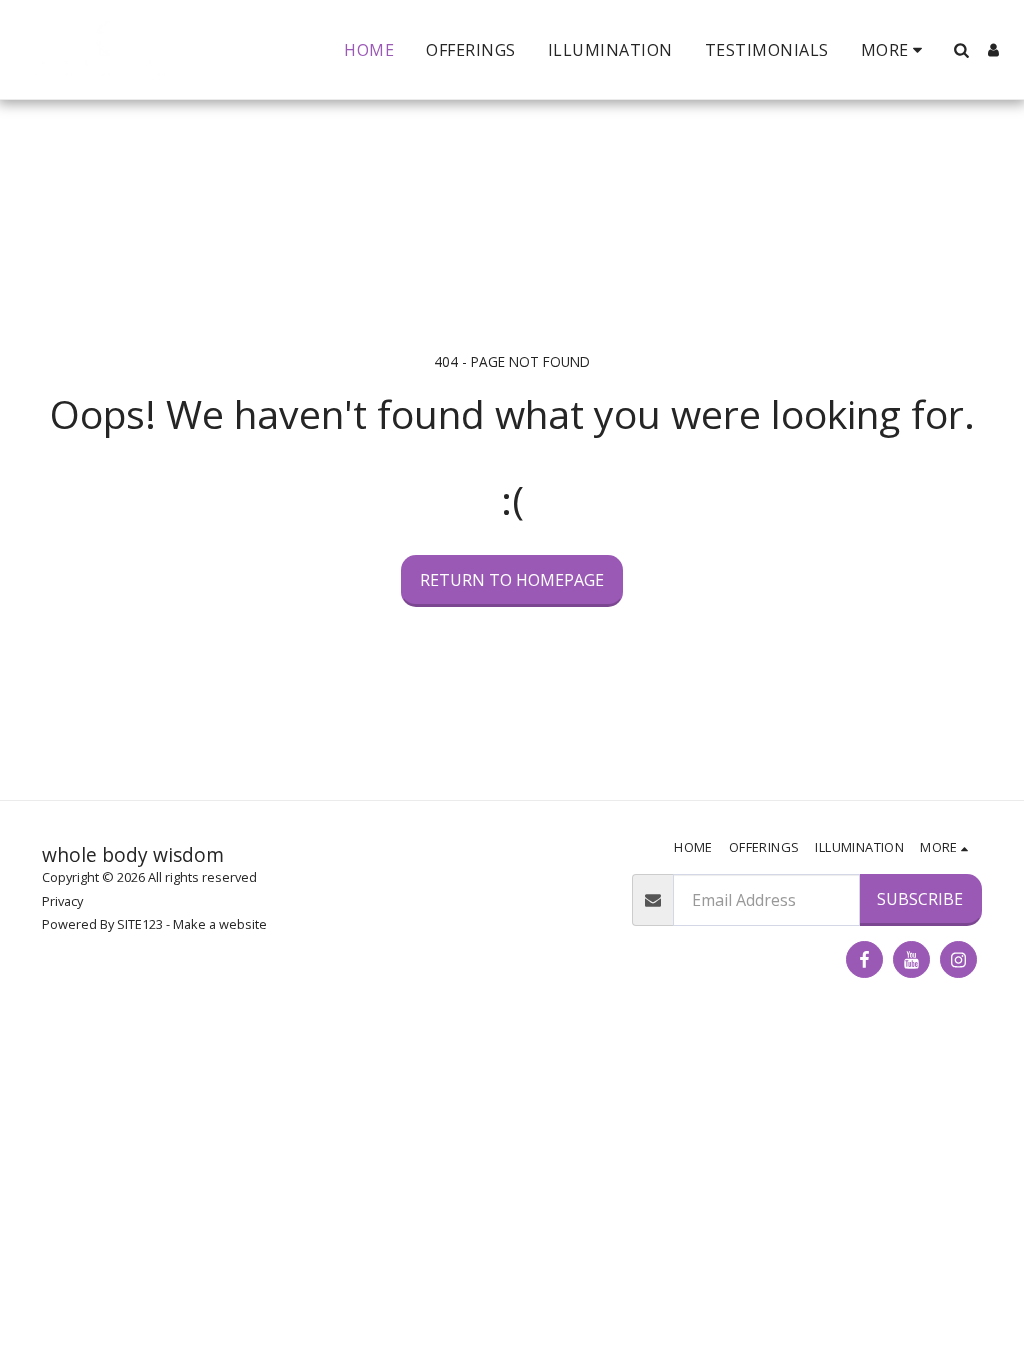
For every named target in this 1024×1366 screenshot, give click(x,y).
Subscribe (920, 899)
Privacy (62, 901)
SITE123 (140, 924)
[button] (961, 50)
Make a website (220, 924)
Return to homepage (512, 580)
